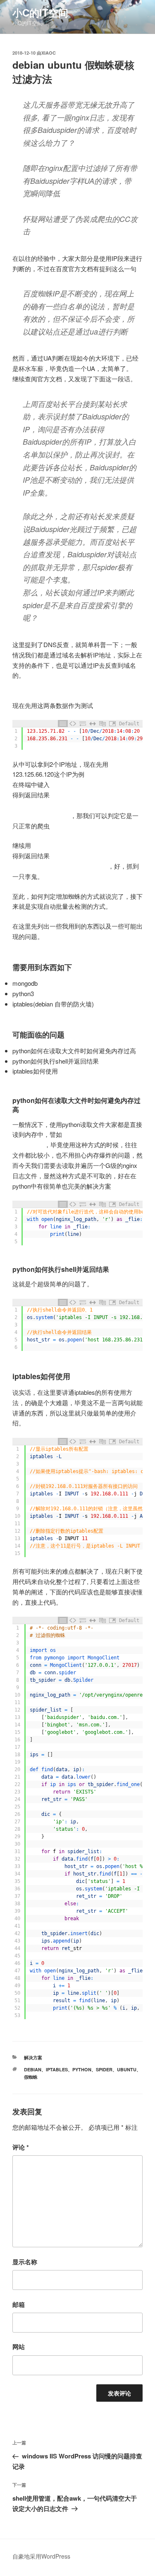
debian (33, 2069)
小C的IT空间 (40, 12)
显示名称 (25, 2262)
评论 (21, 2147)
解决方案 (33, 2057)
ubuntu (127, 2069)
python (82, 2069)
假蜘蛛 (31, 2077)
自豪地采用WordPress (41, 2556)
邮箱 (19, 2304)
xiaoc (49, 53)
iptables (57, 2069)
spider (104, 2069)
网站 (19, 2347)
